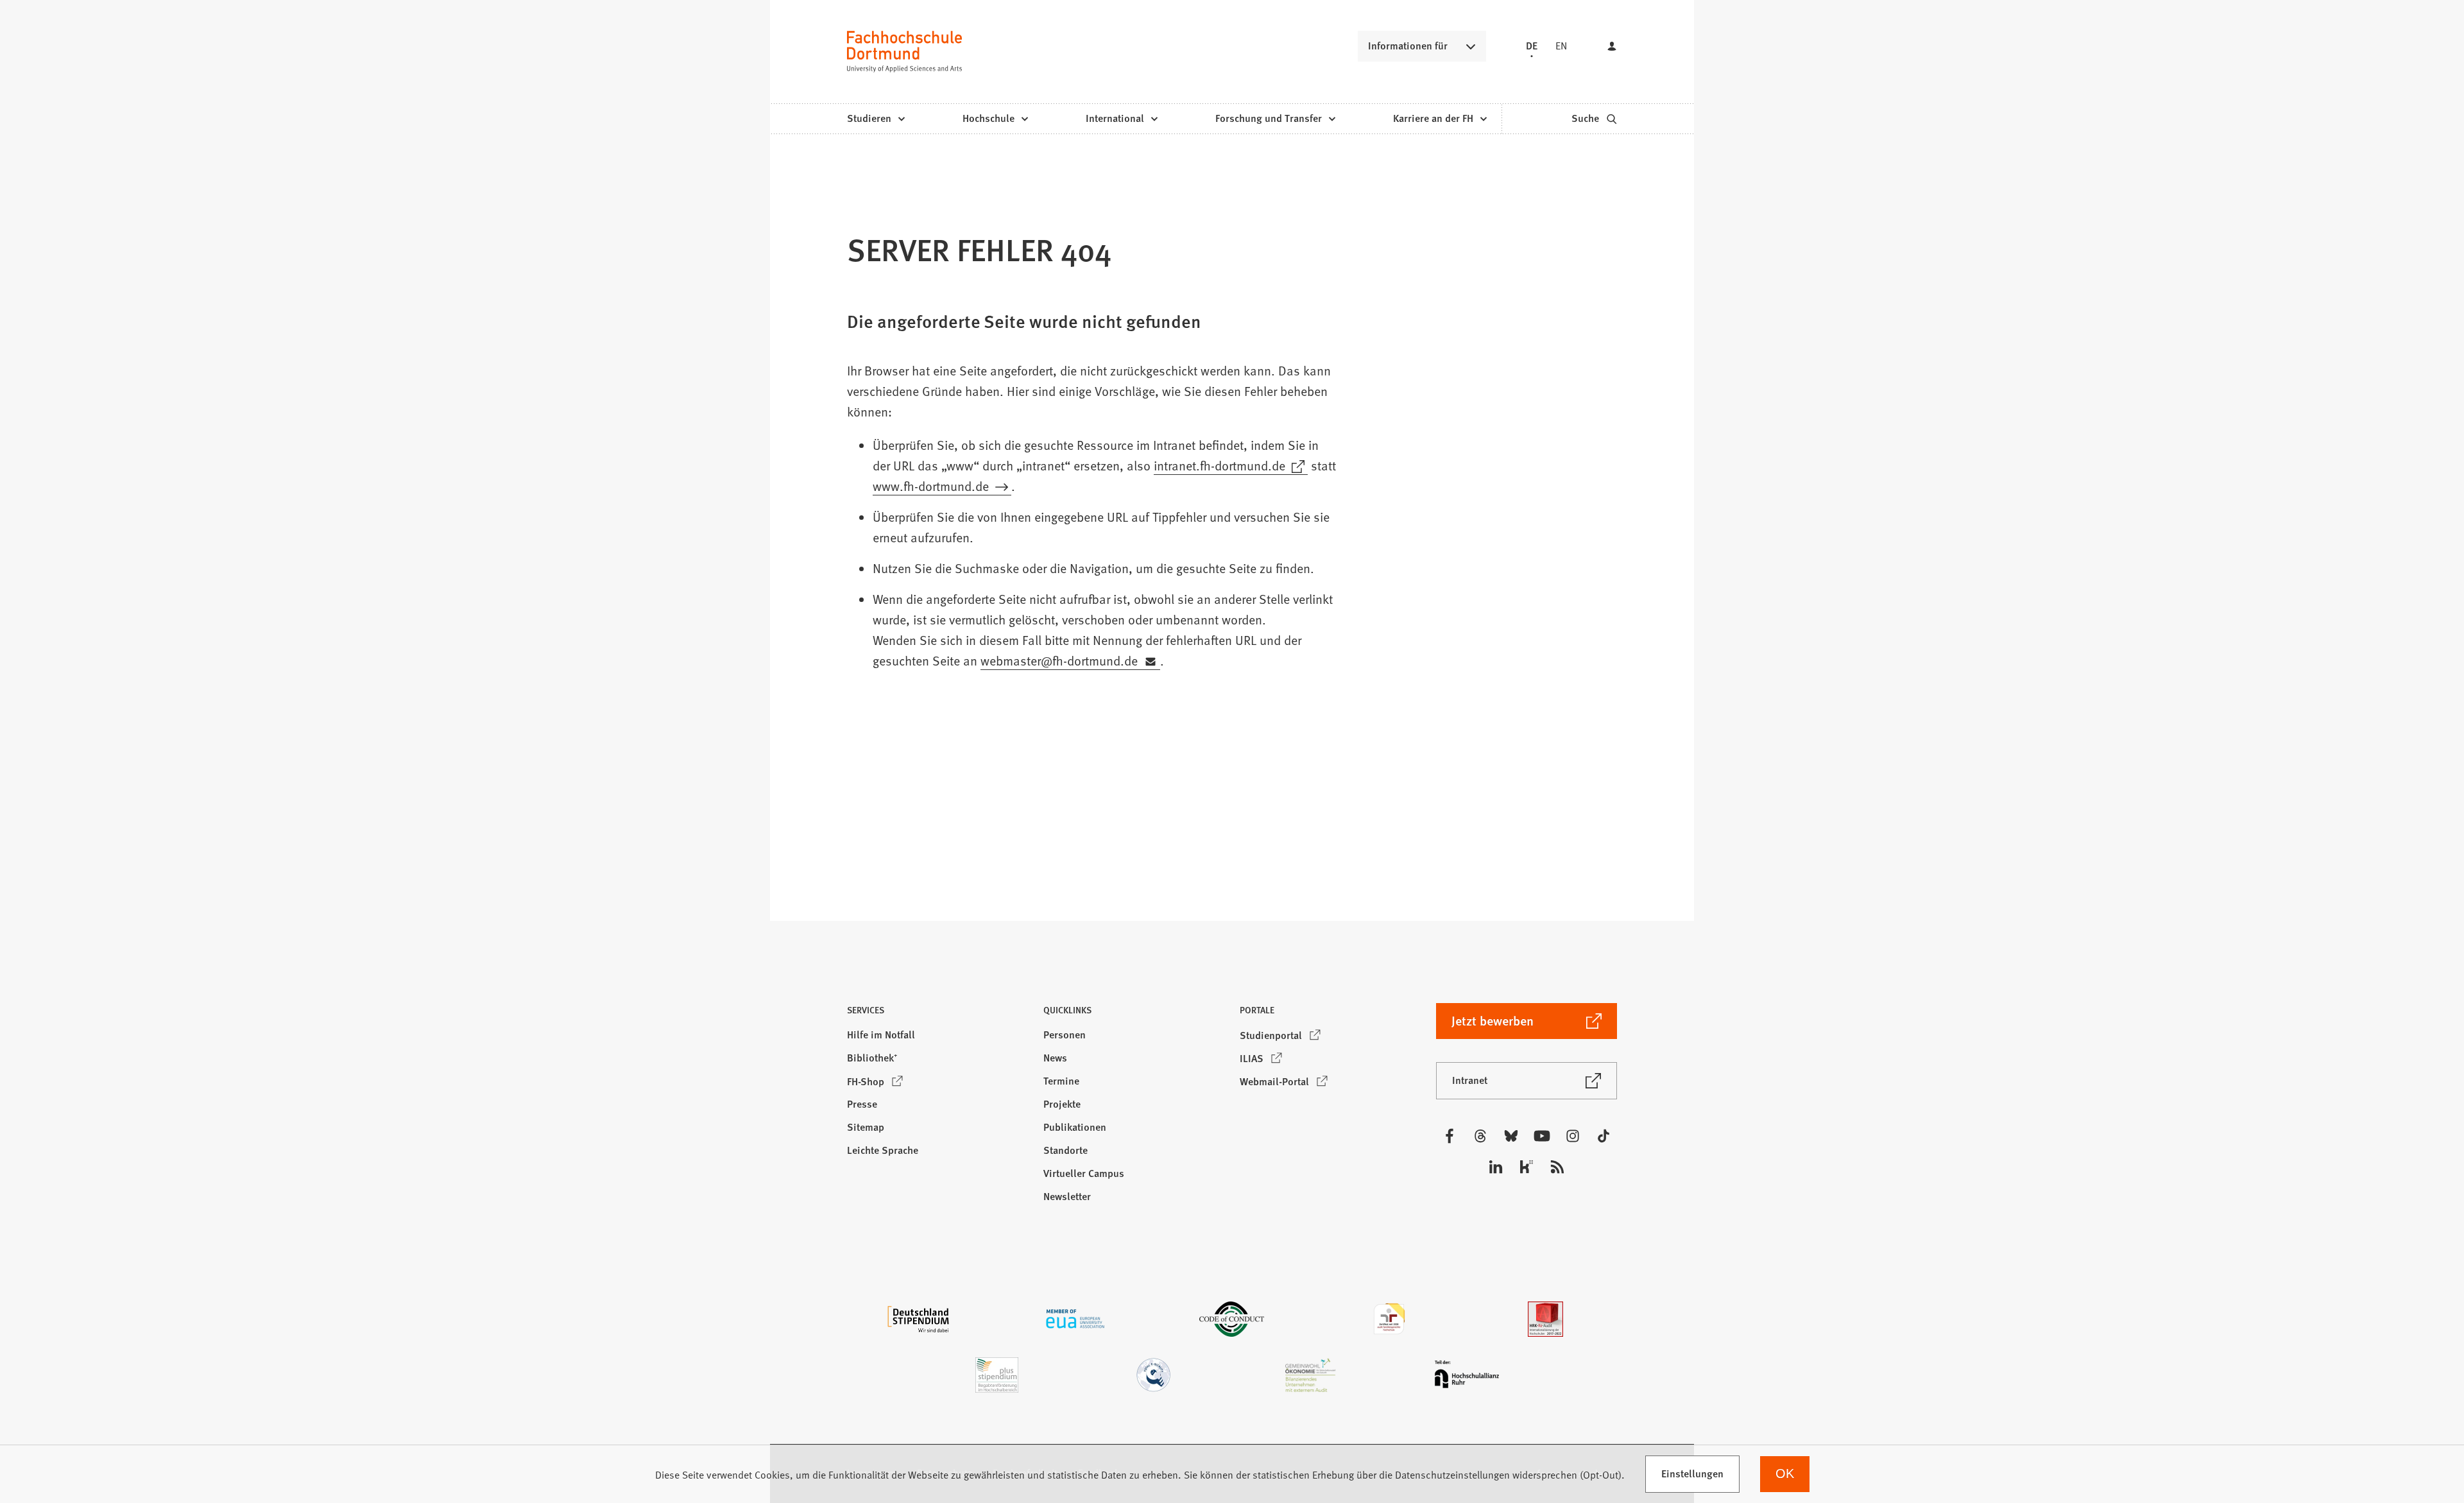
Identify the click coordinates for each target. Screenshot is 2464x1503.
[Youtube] (1542, 1136)
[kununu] (1527, 1167)
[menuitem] (876, 119)
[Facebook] (1450, 1136)
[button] (937, 1014)
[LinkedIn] (1496, 1167)
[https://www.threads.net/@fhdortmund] (1480, 1136)
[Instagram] (1573, 1136)
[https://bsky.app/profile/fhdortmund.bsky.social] (1511, 1136)
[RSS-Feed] (1557, 1167)
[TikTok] (1604, 1136)
